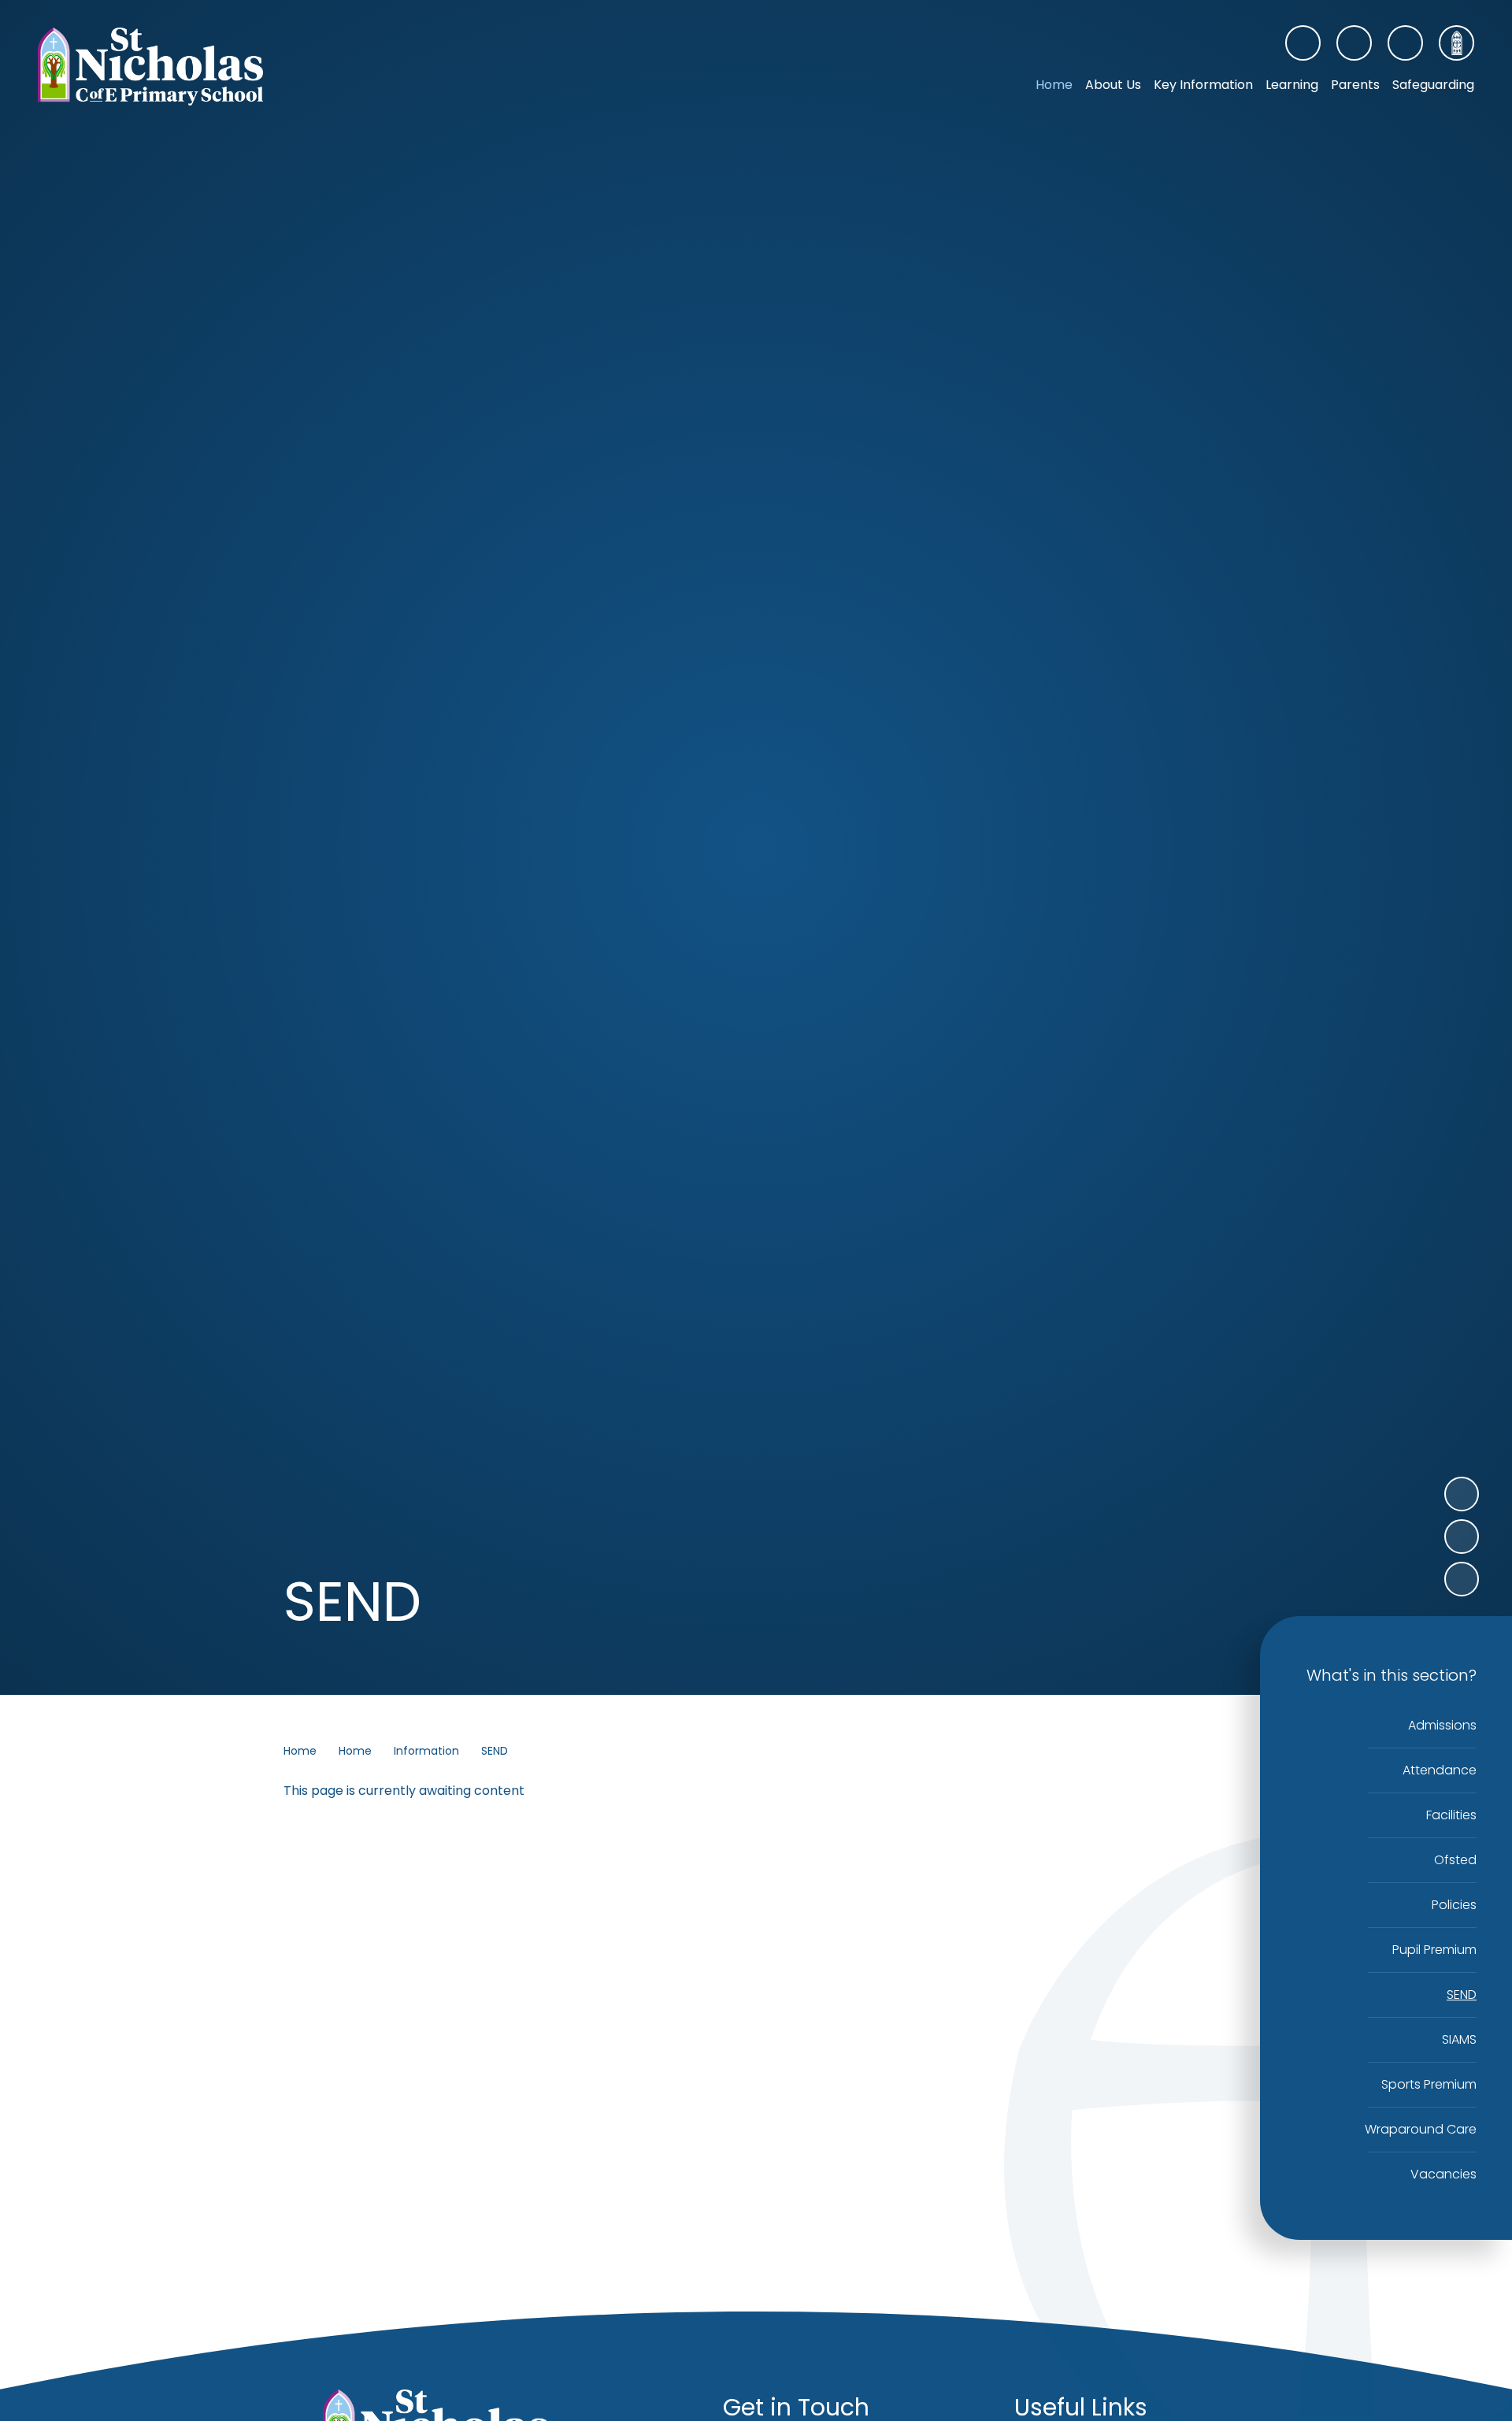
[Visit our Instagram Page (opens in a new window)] (1354, 43)
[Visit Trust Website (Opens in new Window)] (1456, 43)
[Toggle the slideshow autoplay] (1462, 1579)
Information (426, 1751)
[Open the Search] (1405, 43)
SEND (495, 1751)
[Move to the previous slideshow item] (1462, 1537)
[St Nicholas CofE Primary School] (150, 67)
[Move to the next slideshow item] (1462, 1494)
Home (300, 1751)
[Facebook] (1303, 43)
